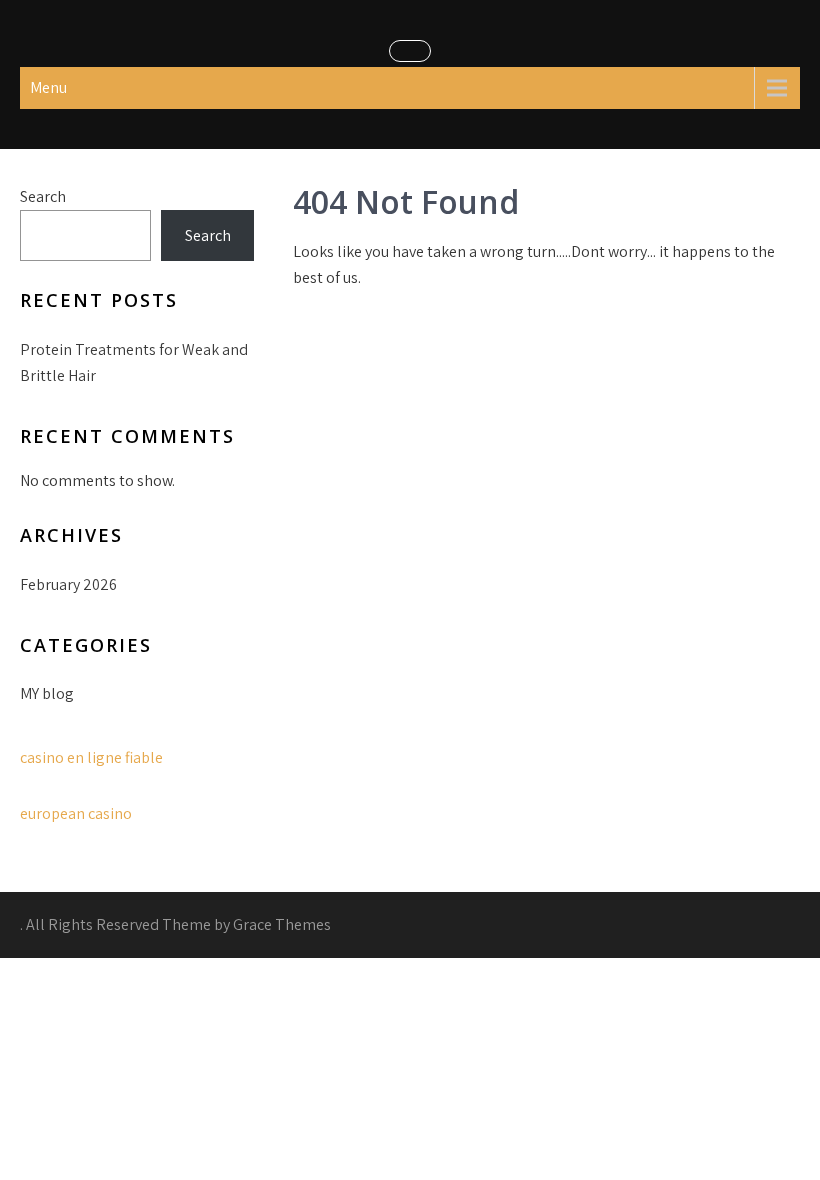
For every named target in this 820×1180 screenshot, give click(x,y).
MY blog (47, 693)
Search (43, 196)
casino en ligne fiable (91, 757)
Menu (48, 87)
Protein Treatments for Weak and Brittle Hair (134, 362)
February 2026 (68, 584)
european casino (76, 813)
